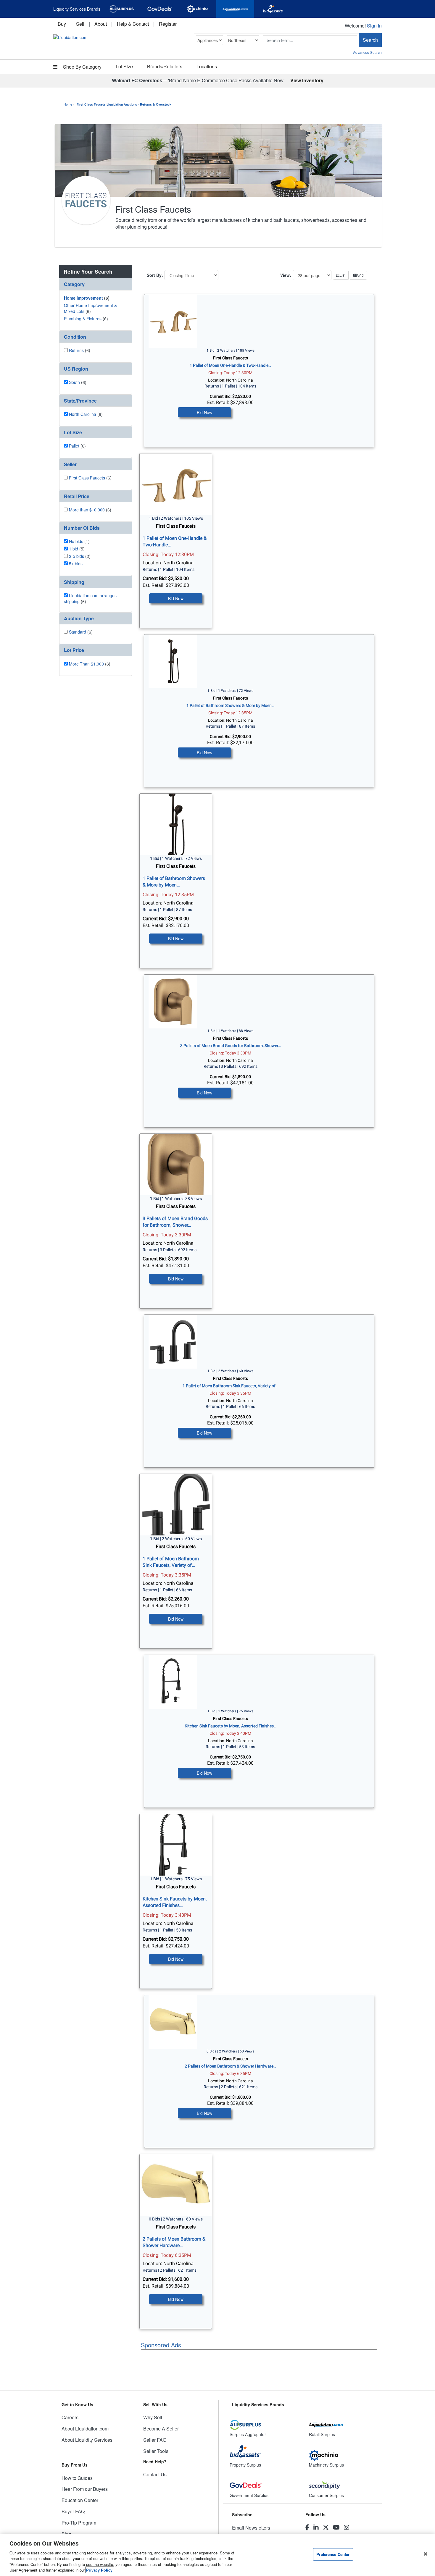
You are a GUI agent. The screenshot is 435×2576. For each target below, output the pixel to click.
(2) (80, 556)
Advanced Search (367, 52)
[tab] (96, 284)
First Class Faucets (87, 478)
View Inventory (307, 80)
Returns (76, 350)
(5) (77, 549)
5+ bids (76, 563)
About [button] (101, 24)
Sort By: (155, 275)
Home (68, 104)
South (74, 382)
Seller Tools (156, 2451)
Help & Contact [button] (133, 24)
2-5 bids (76, 556)
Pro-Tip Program (79, 2523)
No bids (76, 541)
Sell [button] (80, 24)
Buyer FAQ (73, 2511)
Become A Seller (161, 2429)
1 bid (74, 549)
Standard (78, 632)
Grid (360, 275)
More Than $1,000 (86, 664)
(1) (79, 541)
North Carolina (83, 414)
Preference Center (333, 2554)
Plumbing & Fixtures (83, 319)
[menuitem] (62, 24)
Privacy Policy (99, 2570)
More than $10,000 (87, 510)
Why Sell (153, 2417)
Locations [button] (207, 66)
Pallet (74, 446)
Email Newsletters (251, 2528)
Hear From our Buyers (85, 2489)
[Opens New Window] (122, 9)
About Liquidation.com (85, 2429)
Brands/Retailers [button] (165, 66)
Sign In (374, 26)
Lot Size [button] (124, 66)
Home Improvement (83, 298)
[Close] (426, 2554)
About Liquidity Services (87, 2440)
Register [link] (168, 24)
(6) (87, 298)
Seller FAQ (155, 2440)
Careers (70, 2417)
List (343, 275)
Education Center (80, 2500)
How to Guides (77, 2478)
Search (370, 40)
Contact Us (155, 2474)
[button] (96, 284)
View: (286, 275)
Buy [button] (62, 24)
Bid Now (204, 412)
